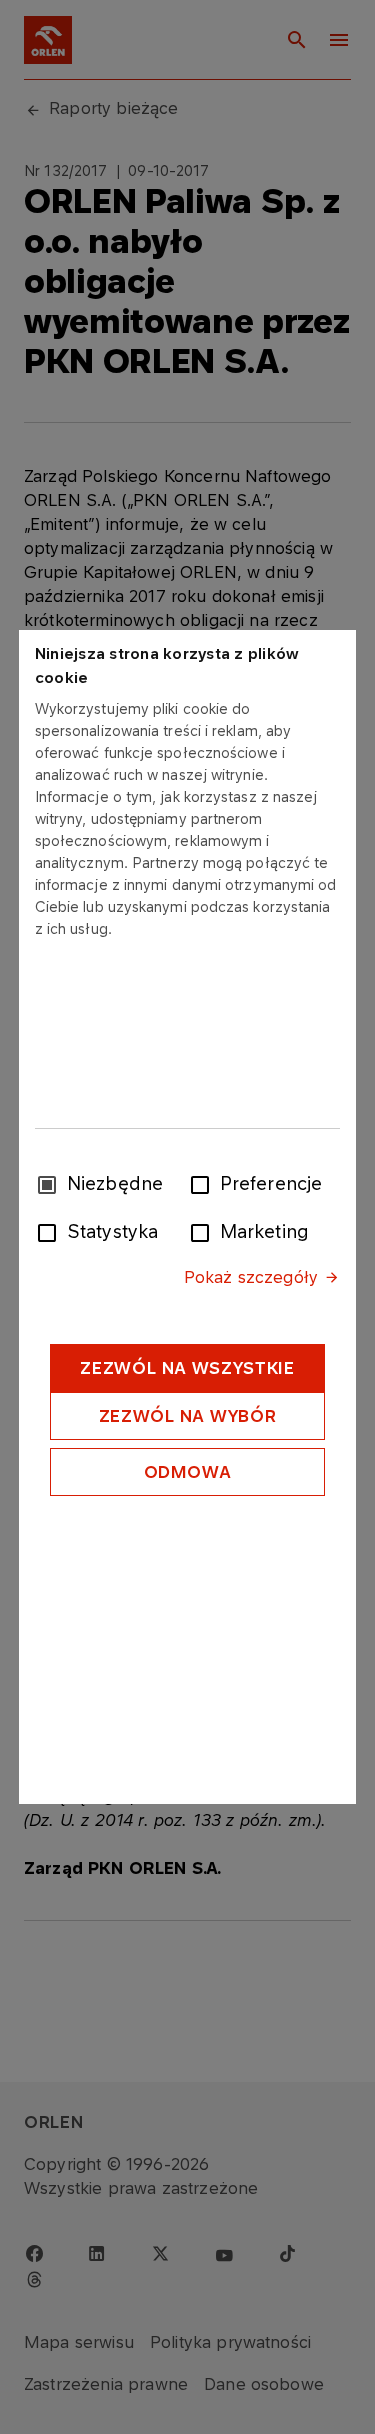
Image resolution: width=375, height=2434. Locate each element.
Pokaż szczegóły (251, 1277)
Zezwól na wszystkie (187, 1368)
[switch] (204, 1183)
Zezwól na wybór (188, 1416)
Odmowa (188, 1472)
